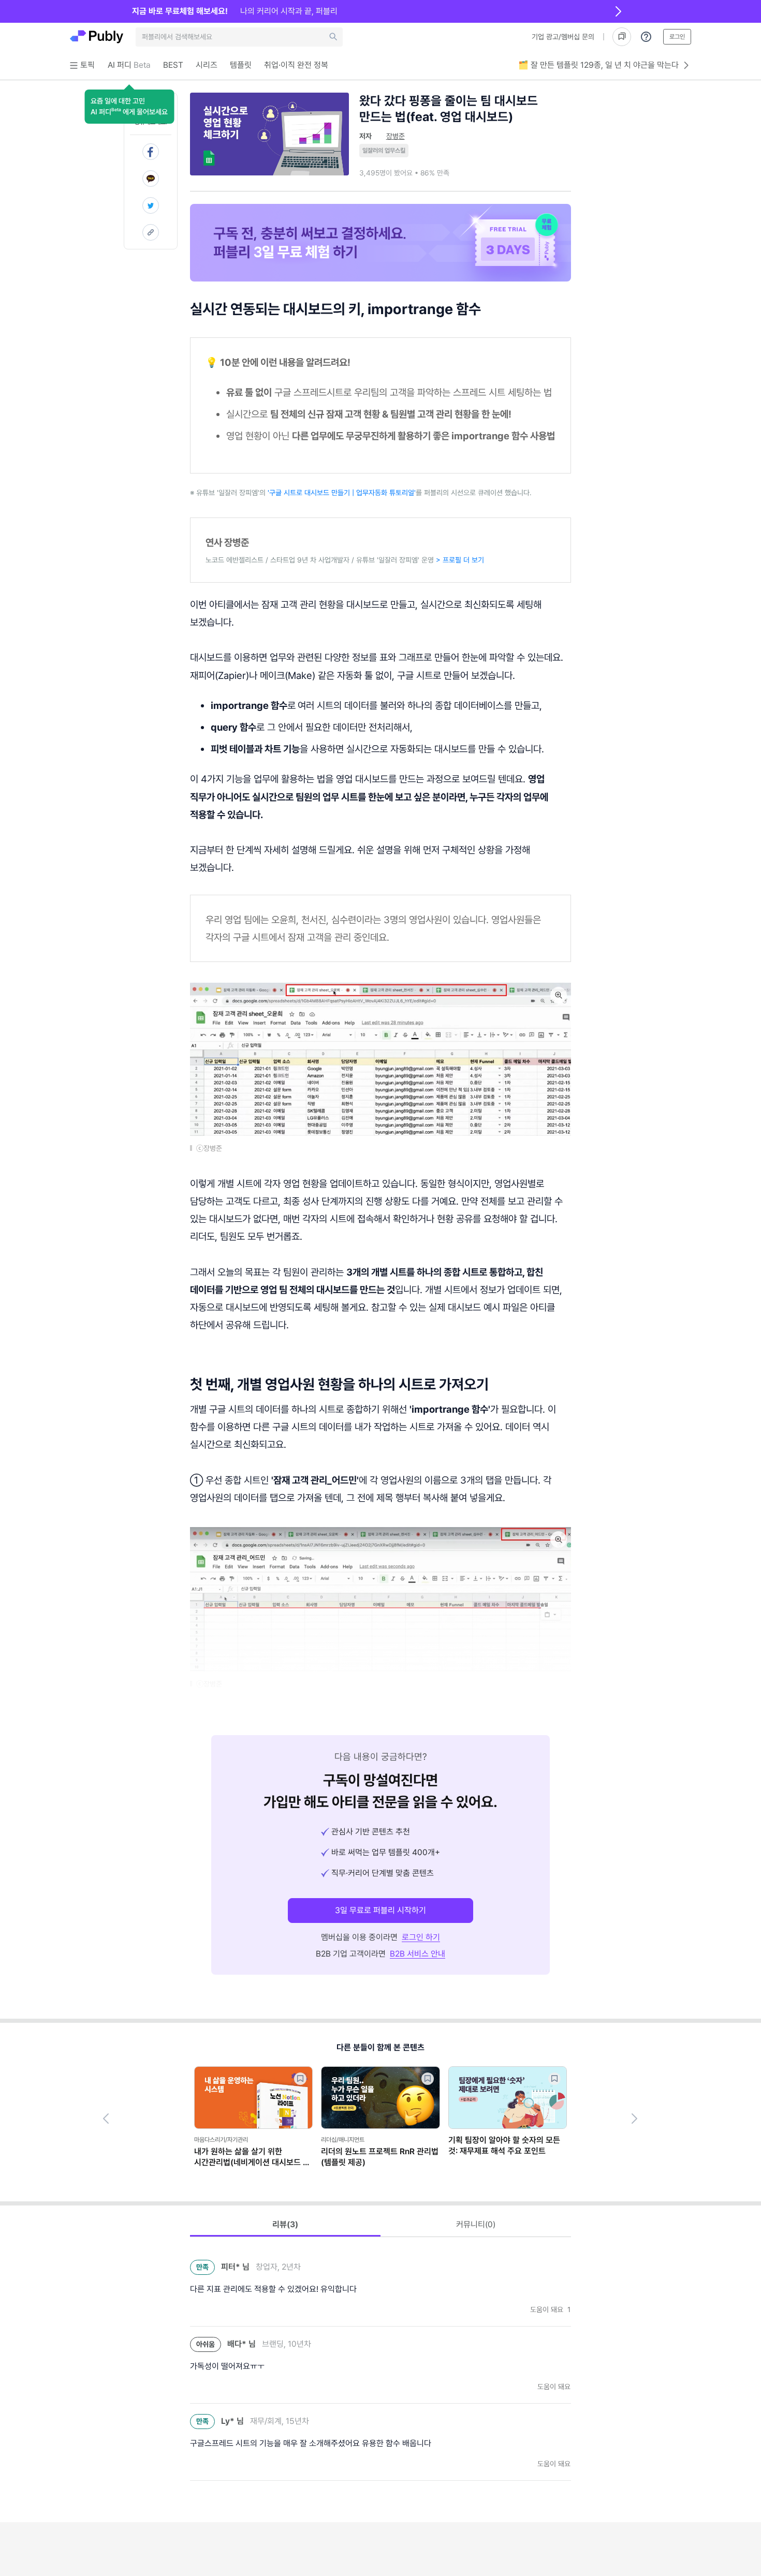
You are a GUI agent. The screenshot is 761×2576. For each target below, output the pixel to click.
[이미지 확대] (559, 995)
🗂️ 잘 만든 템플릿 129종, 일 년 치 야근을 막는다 (598, 65)
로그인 (677, 37)
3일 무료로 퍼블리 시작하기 (380, 1910)
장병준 (396, 136)
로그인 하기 (421, 1937)
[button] (129, 107)
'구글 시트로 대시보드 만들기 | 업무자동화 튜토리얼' (342, 493)
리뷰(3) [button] (285, 2224)
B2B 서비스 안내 (418, 1954)
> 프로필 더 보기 (460, 560)
